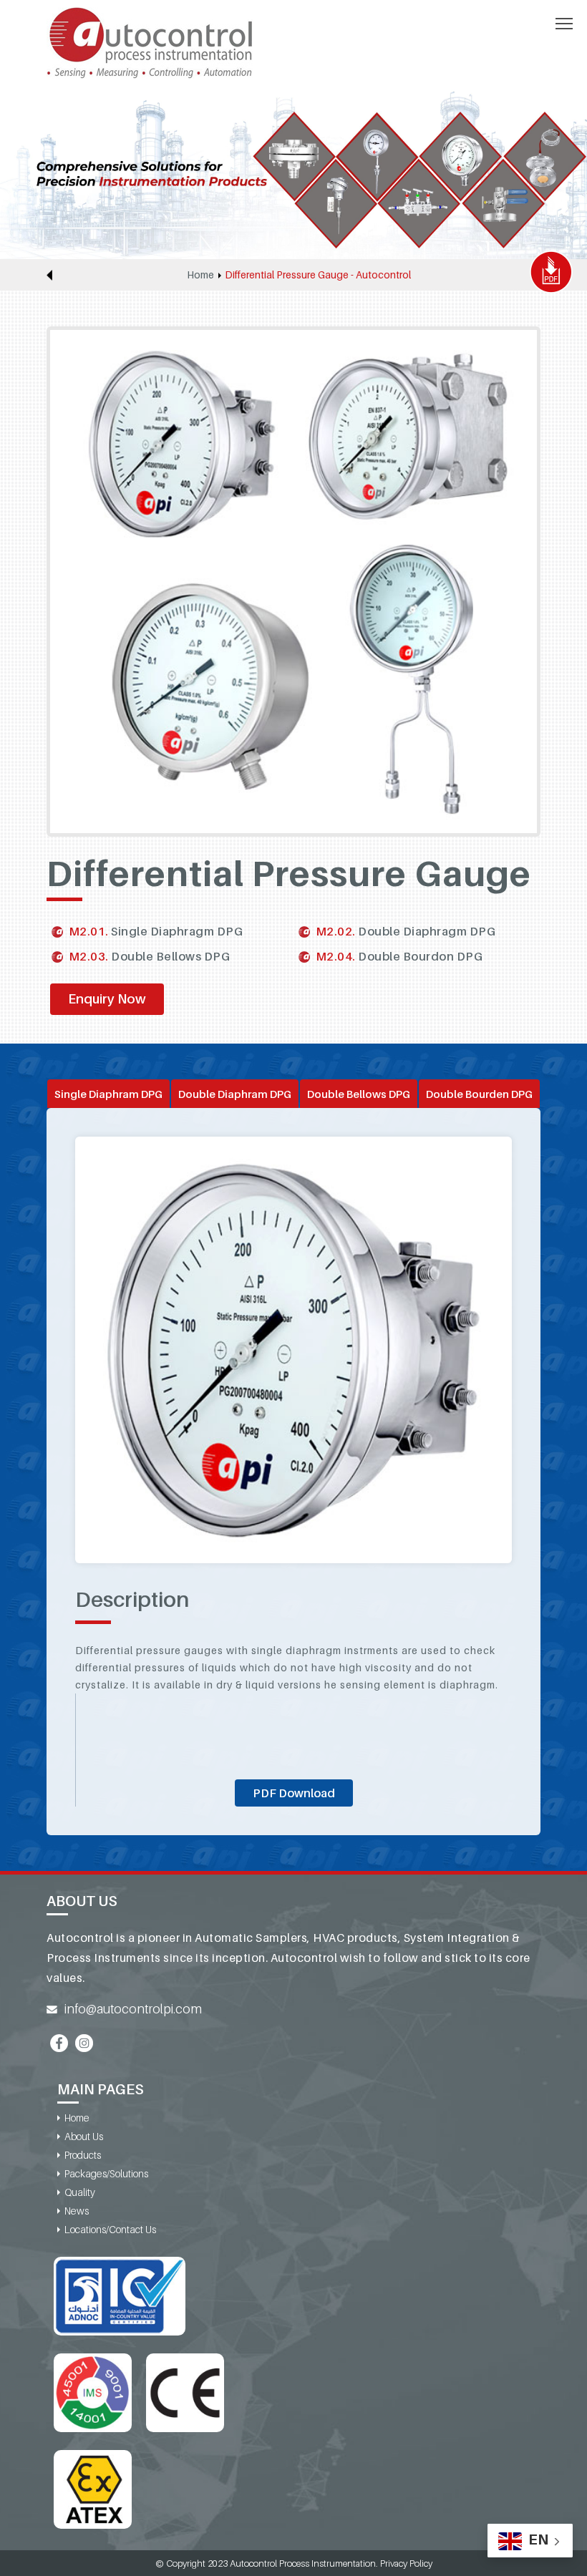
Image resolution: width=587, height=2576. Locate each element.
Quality (80, 2192)
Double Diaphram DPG (235, 1094)
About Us (84, 2136)
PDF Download (294, 1793)
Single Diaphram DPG (108, 1094)
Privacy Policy (406, 2563)
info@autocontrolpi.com (133, 2009)
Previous (49, 275)
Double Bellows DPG (359, 1094)
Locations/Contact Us (110, 2229)
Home (200, 274)
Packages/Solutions (106, 2173)
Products (83, 2155)
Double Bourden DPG (479, 1094)
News (77, 2211)
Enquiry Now (107, 999)
